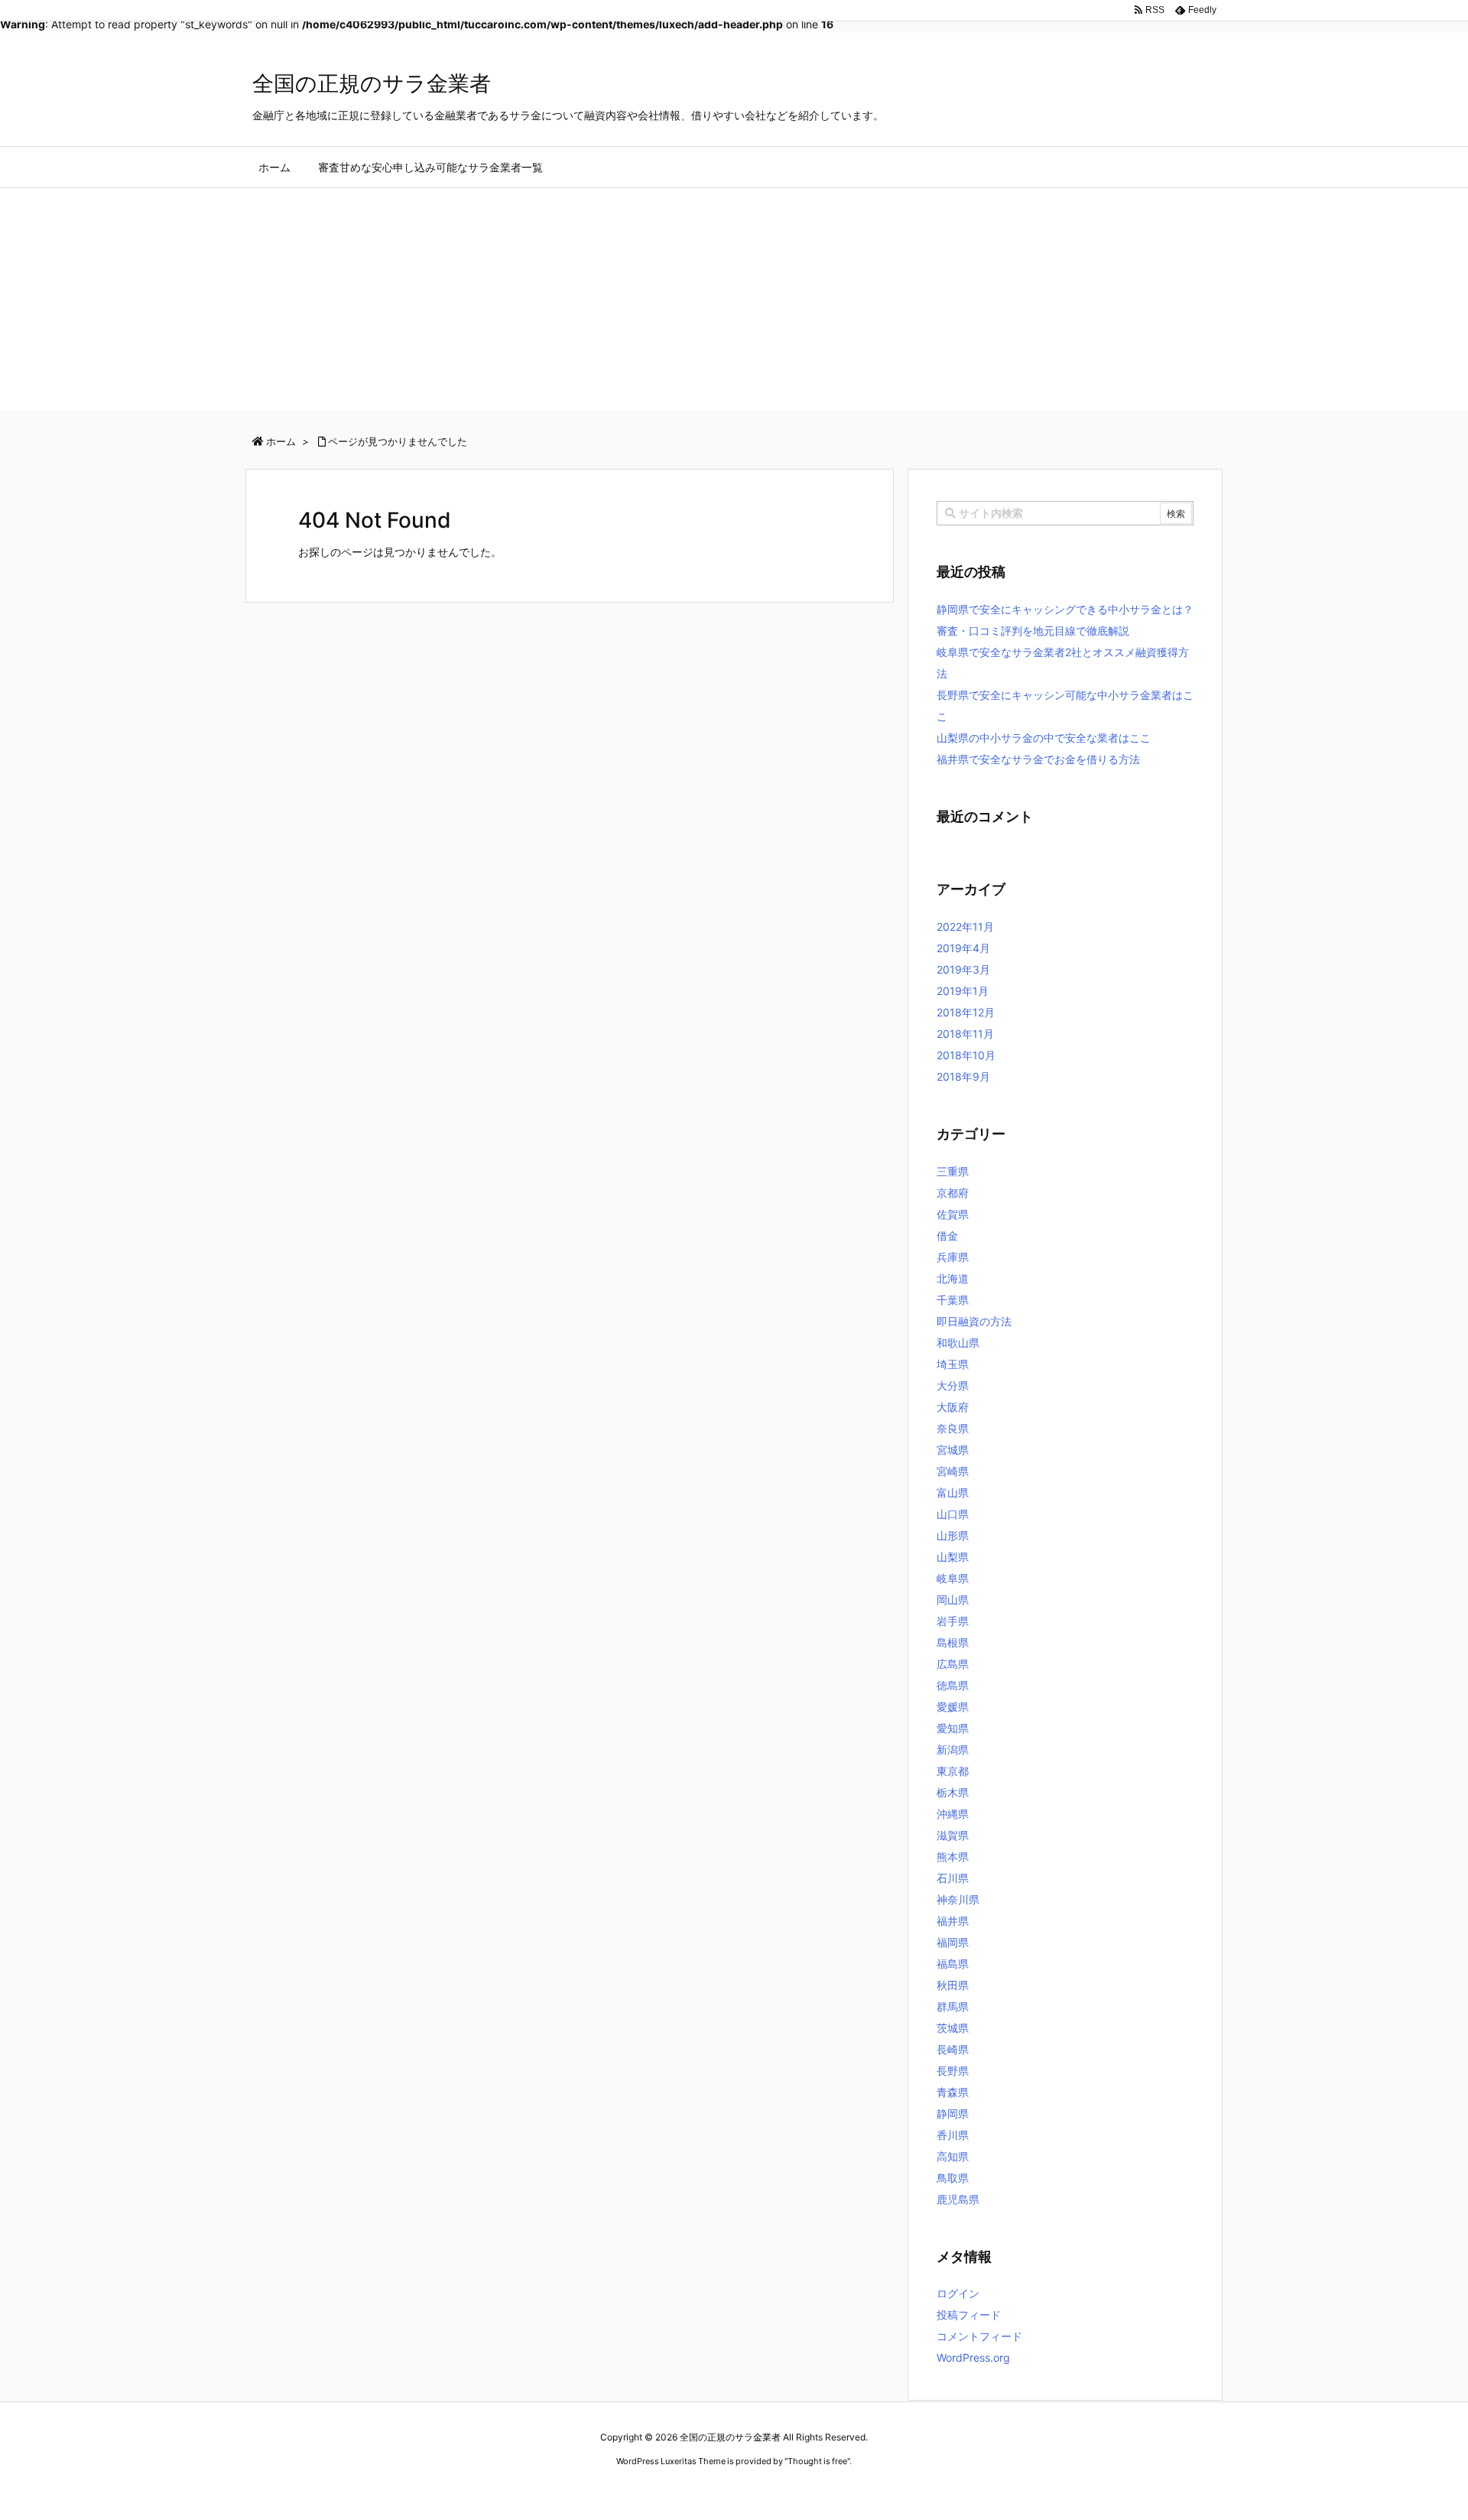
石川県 (953, 1878)
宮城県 (953, 1450)
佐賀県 (953, 1214)
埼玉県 (953, 1364)
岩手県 (953, 1621)
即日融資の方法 (974, 1321)
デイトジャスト (898, 2490)
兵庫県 (953, 1257)
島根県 (953, 1642)
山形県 (953, 1535)
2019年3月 (963, 969)
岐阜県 (953, 1578)
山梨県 (953, 1557)
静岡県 (953, 2114)
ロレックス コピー (576, 2490)
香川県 (953, 2135)
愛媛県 (953, 1707)
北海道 (953, 1278)
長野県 (953, 2071)
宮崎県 (953, 1471)
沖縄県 (953, 1814)
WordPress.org (973, 2357)
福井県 (953, 1921)
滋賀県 (953, 1835)
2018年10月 (966, 1055)
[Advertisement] (734, 303)
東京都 (953, 1771)
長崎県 (953, 2049)
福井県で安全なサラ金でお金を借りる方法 (1038, 759)
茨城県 (953, 2028)
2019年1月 (963, 991)
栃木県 (953, 1792)
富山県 (953, 1492)
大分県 (953, 1385)
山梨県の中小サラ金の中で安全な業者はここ (1044, 738)
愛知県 (953, 1728)
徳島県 (953, 1685)
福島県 (953, 1964)
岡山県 (953, 1600)
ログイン (958, 2293)
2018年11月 (965, 1034)
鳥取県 (953, 2178)
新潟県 (953, 1749)
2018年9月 (963, 1076)
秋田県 (953, 1985)
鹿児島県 (958, 2199)
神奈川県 (958, 1899)
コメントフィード (979, 2336)
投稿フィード (969, 2315)
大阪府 (953, 1407)
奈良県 (953, 1428)
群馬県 (953, 2006)
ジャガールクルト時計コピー (804, 2490)
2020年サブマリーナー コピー (679, 2490)
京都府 (953, 1193)
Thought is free (817, 2461)
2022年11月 (965, 927)
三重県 (953, 1171)
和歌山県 (958, 1343)
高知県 (953, 2156)
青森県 (953, 2092)
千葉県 (953, 1300)
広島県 (953, 1664)
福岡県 (953, 1942)
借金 (947, 1236)
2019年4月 (963, 948)
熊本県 (953, 1857)
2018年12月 (966, 1012)
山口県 (953, 1514)
